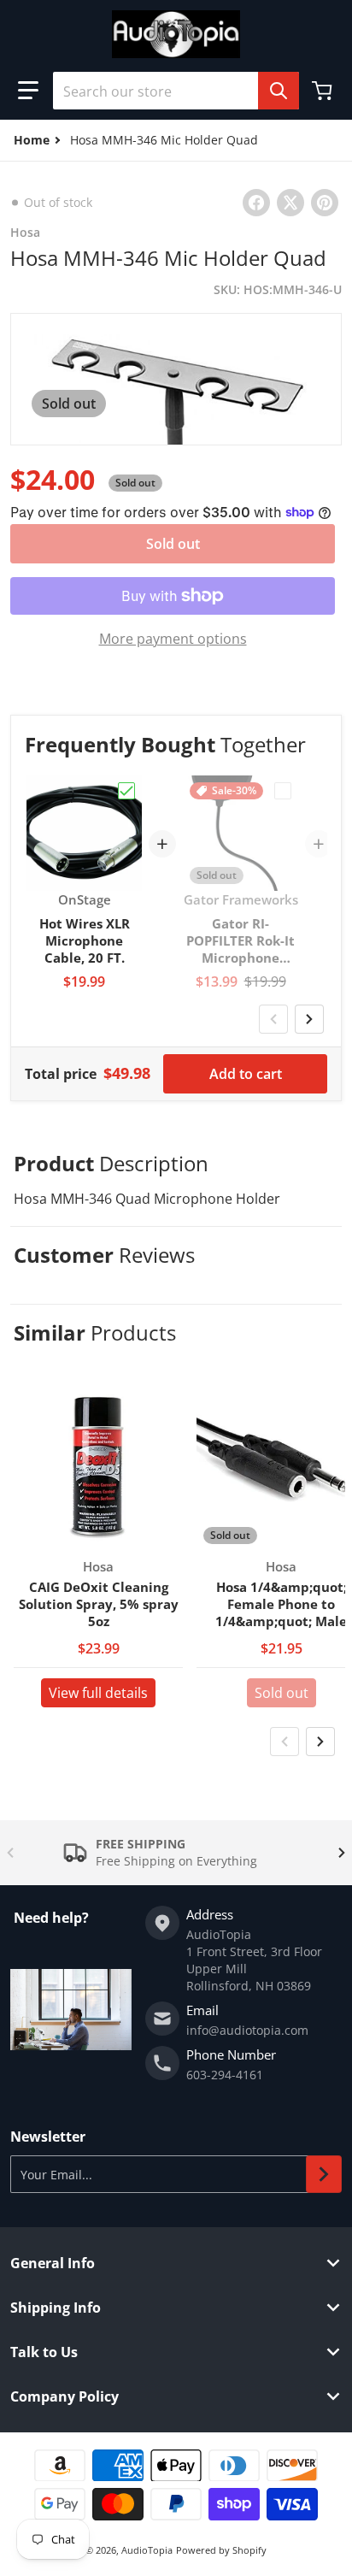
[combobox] (176, 91)
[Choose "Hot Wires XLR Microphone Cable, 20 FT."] (126, 791)
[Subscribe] (324, 2174)
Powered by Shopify (221, 2550)
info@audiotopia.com (247, 2030)
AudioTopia (147, 2550)
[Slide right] (309, 1019)
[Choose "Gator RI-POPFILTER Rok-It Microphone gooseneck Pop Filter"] (283, 791)
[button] (28, 91)
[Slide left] (273, 1019)
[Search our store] (279, 91)
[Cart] (324, 91)
